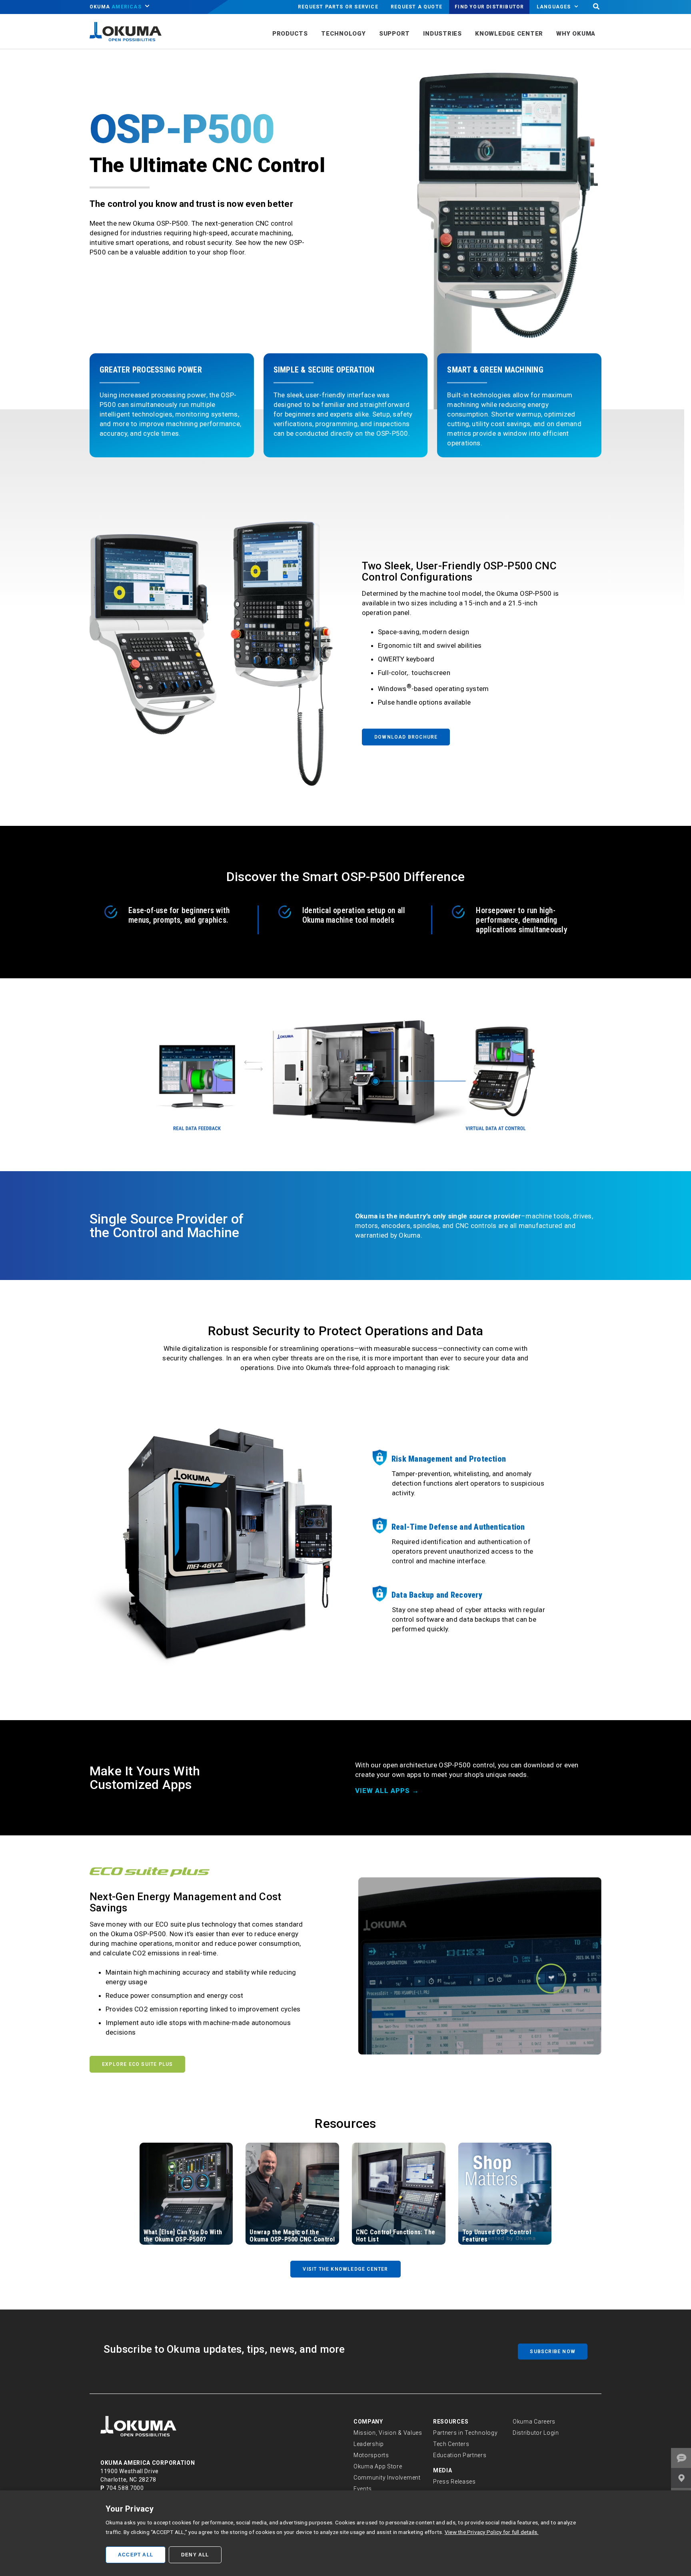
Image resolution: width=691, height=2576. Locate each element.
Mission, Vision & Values (388, 2433)
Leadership (369, 2444)
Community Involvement (387, 2478)
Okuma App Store (378, 2466)
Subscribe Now (553, 2352)
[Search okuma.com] (596, 7)
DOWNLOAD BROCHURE (406, 737)
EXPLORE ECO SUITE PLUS (137, 2064)
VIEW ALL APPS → (387, 1791)
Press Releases (454, 2482)
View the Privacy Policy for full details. (492, 2532)
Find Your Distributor (489, 7)
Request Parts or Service (338, 7)
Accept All (136, 2555)
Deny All (195, 2555)
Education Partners (460, 2455)
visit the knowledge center (345, 2269)
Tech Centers (451, 2444)
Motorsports (371, 2455)
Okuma (116, 7)
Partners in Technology (465, 2433)
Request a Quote (416, 7)
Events (363, 2489)
